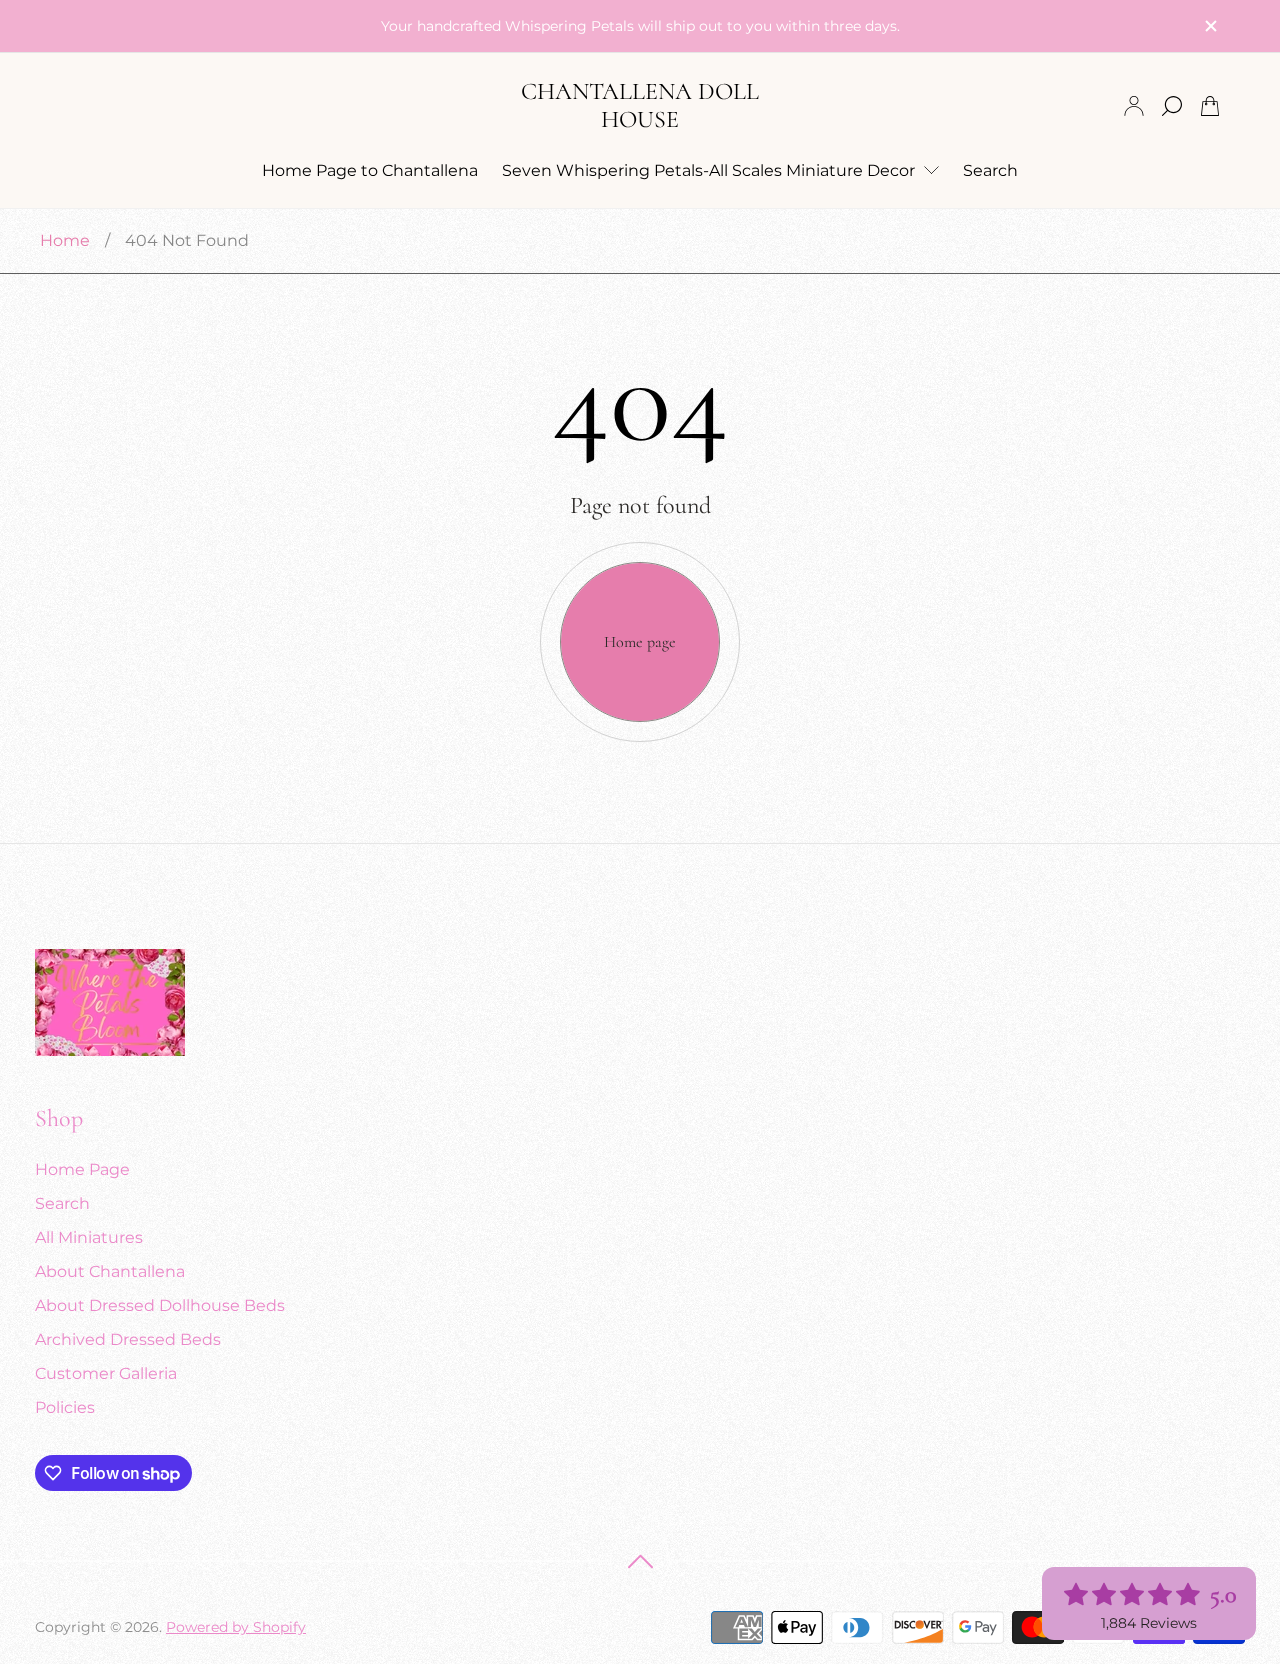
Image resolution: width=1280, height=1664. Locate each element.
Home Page (82, 1169)
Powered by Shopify (236, 1627)
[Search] (1172, 106)
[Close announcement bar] (1210, 26)
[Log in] (1134, 106)
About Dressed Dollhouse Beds (160, 1305)
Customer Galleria (106, 1373)
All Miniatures (89, 1237)
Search (62, 1203)
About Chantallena (110, 1271)
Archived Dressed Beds (128, 1339)
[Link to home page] (110, 1004)
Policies (65, 1407)
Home (65, 240)
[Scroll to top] (640, 1561)
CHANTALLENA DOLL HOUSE (640, 105)
